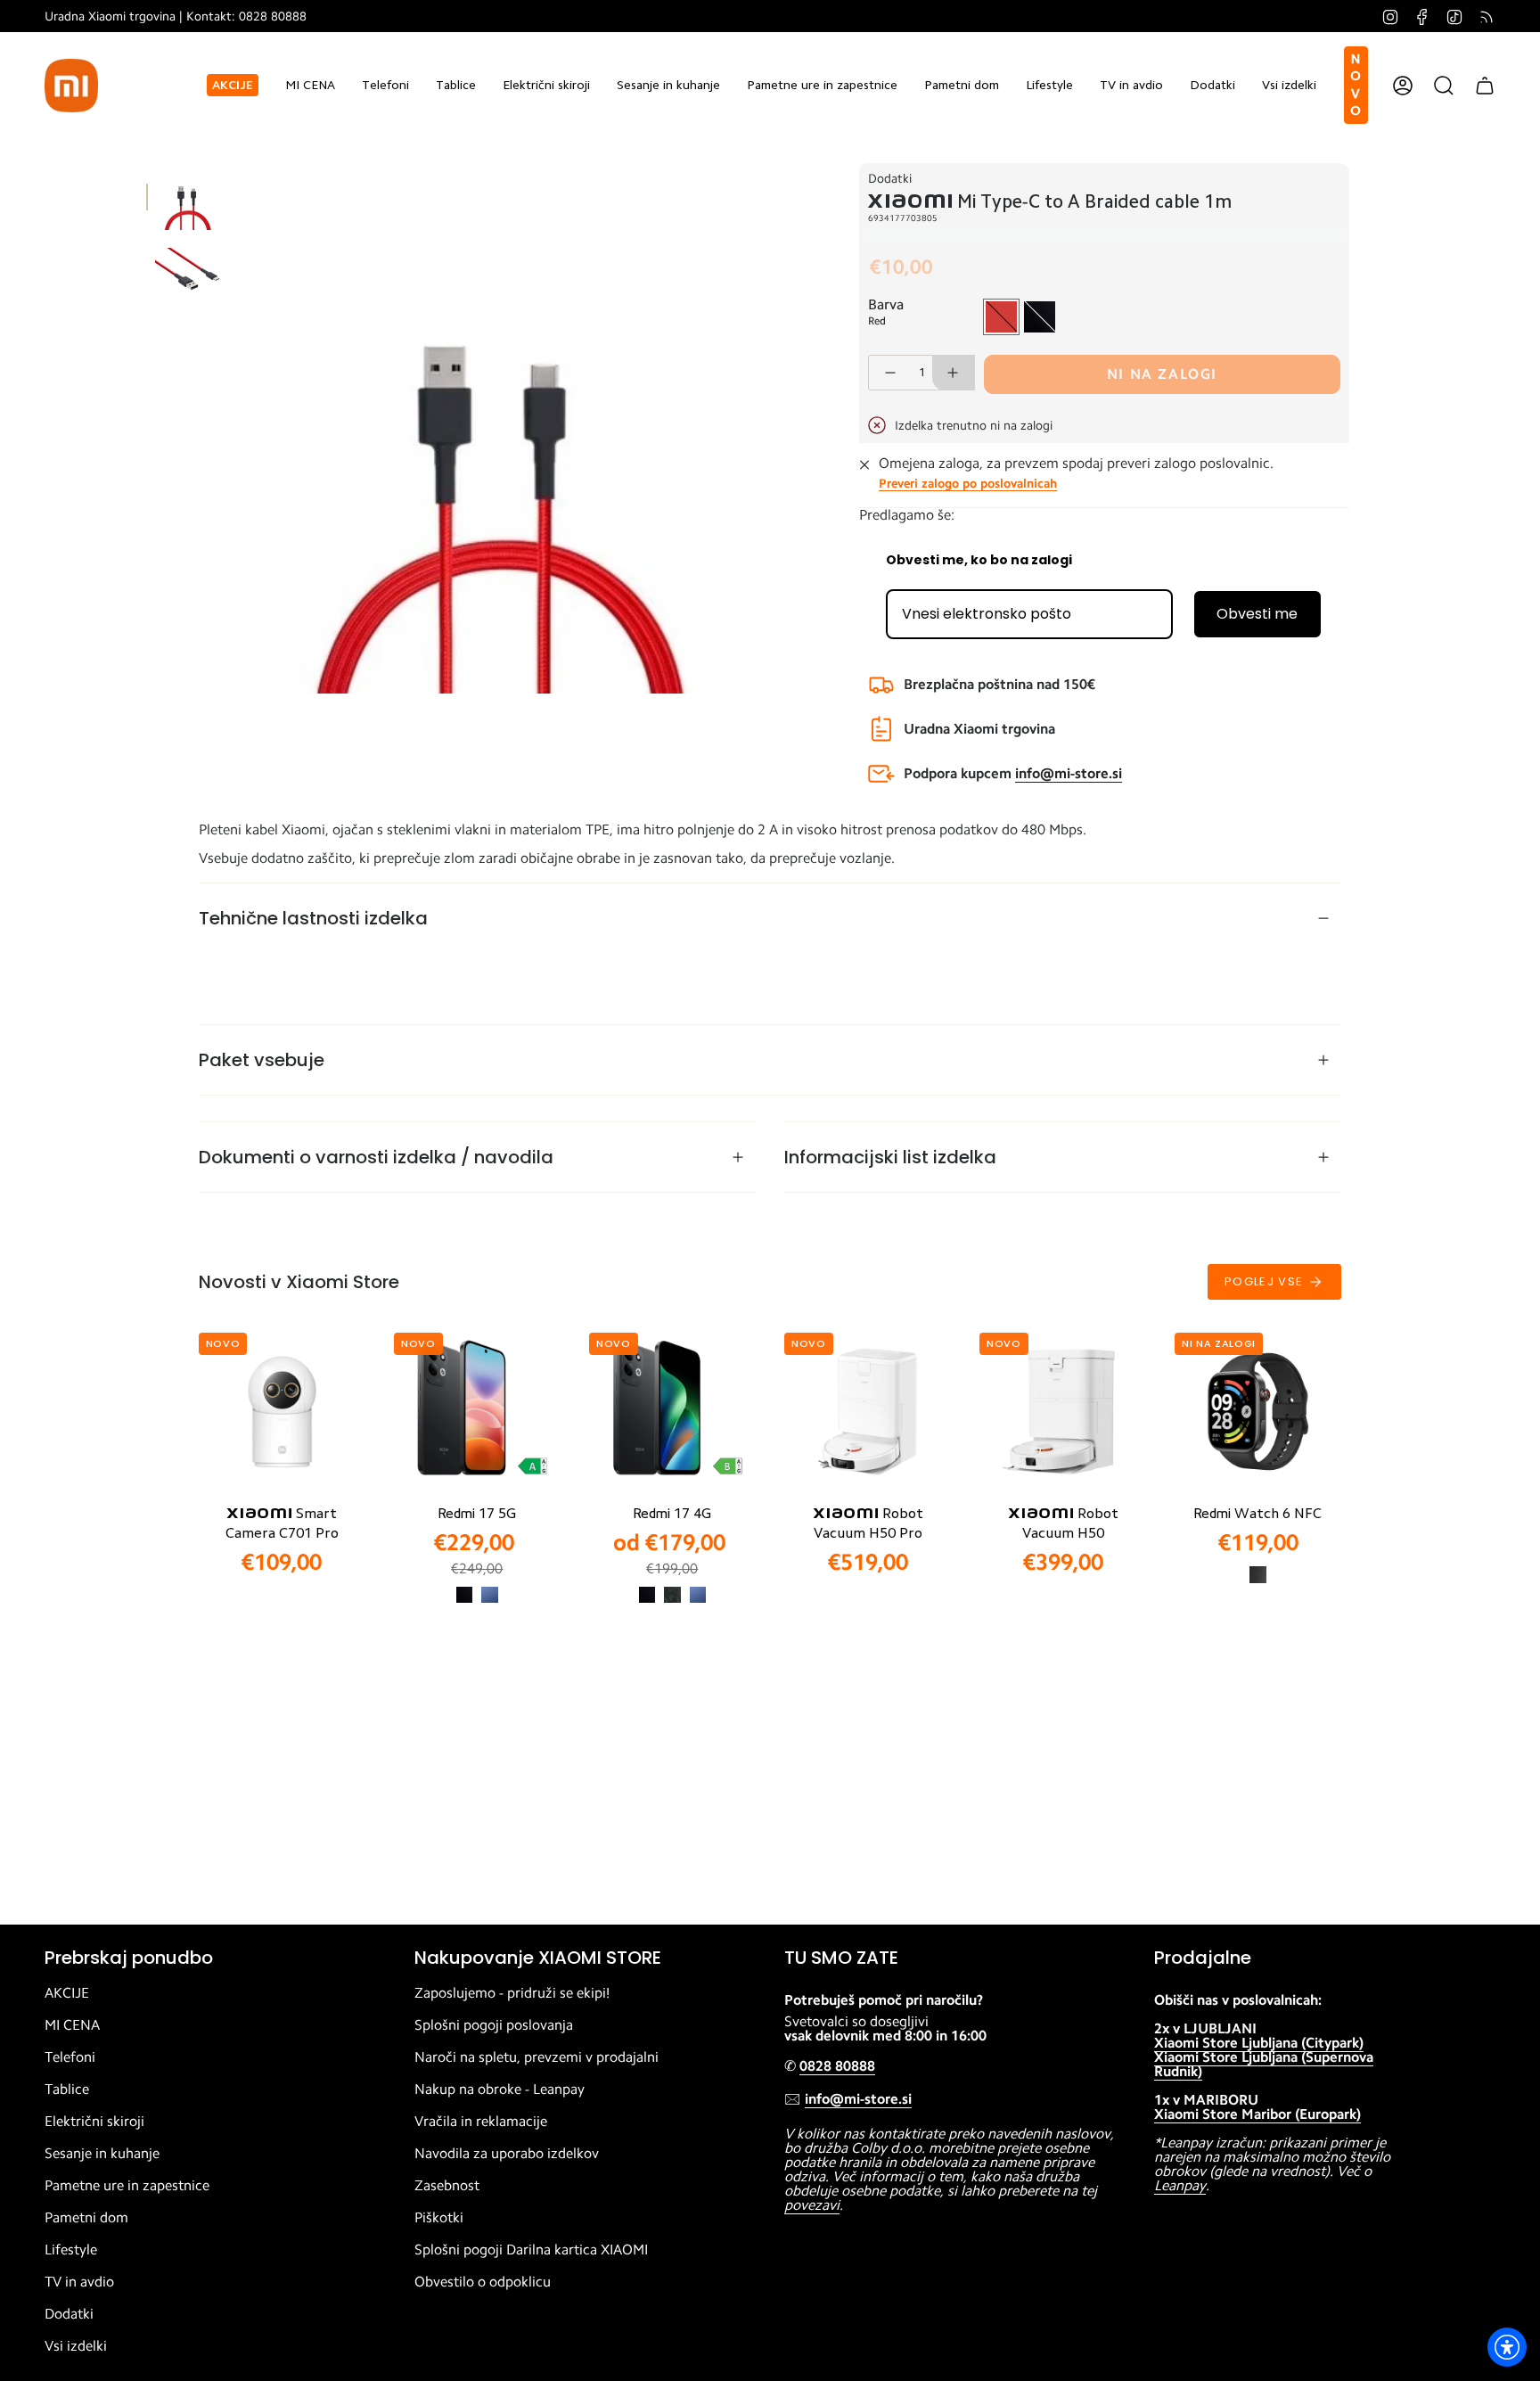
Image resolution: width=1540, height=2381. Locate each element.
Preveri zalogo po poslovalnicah (968, 483)
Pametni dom (86, 2218)
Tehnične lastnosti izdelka (313, 918)
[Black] (464, 1595)
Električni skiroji (94, 2122)
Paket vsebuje (262, 1060)
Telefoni (70, 2057)
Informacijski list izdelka (890, 1157)
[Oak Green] (672, 1595)
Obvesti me (1257, 614)
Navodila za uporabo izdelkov (507, 2154)
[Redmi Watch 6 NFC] (1258, 1412)
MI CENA (72, 2025)
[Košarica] (1485, 86)
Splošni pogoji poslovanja (494, 2025)
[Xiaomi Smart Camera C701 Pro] (282, 1412)
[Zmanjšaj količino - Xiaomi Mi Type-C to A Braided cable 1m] (889, 373)
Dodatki (890, 178)
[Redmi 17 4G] (672, 1412)
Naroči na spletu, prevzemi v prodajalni (537, 2057)
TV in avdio (79, 2282)
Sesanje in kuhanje (102, 2154)
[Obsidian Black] (1257, 1574)
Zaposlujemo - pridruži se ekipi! (512, 1993)
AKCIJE (67, 1993)
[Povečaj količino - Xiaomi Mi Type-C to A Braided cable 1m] (954, 373)
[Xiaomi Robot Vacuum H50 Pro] (868, 1412)
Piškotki (439, 2218)
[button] (385, 85)
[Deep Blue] (489, 1595)
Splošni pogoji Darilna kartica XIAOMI (531, 2250)
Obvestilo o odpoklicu (483, 2282)
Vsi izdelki (76, 2346)
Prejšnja (240, 429)
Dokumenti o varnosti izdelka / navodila (376, 1157)
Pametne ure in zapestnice (127, 2186)
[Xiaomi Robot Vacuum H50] (1063, 1412)
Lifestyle (71, 2250)
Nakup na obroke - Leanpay (500, 2090)
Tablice (67, 2090)
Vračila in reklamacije (481, 2122)
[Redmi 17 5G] (477, 1412)
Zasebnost (447, 2186)
